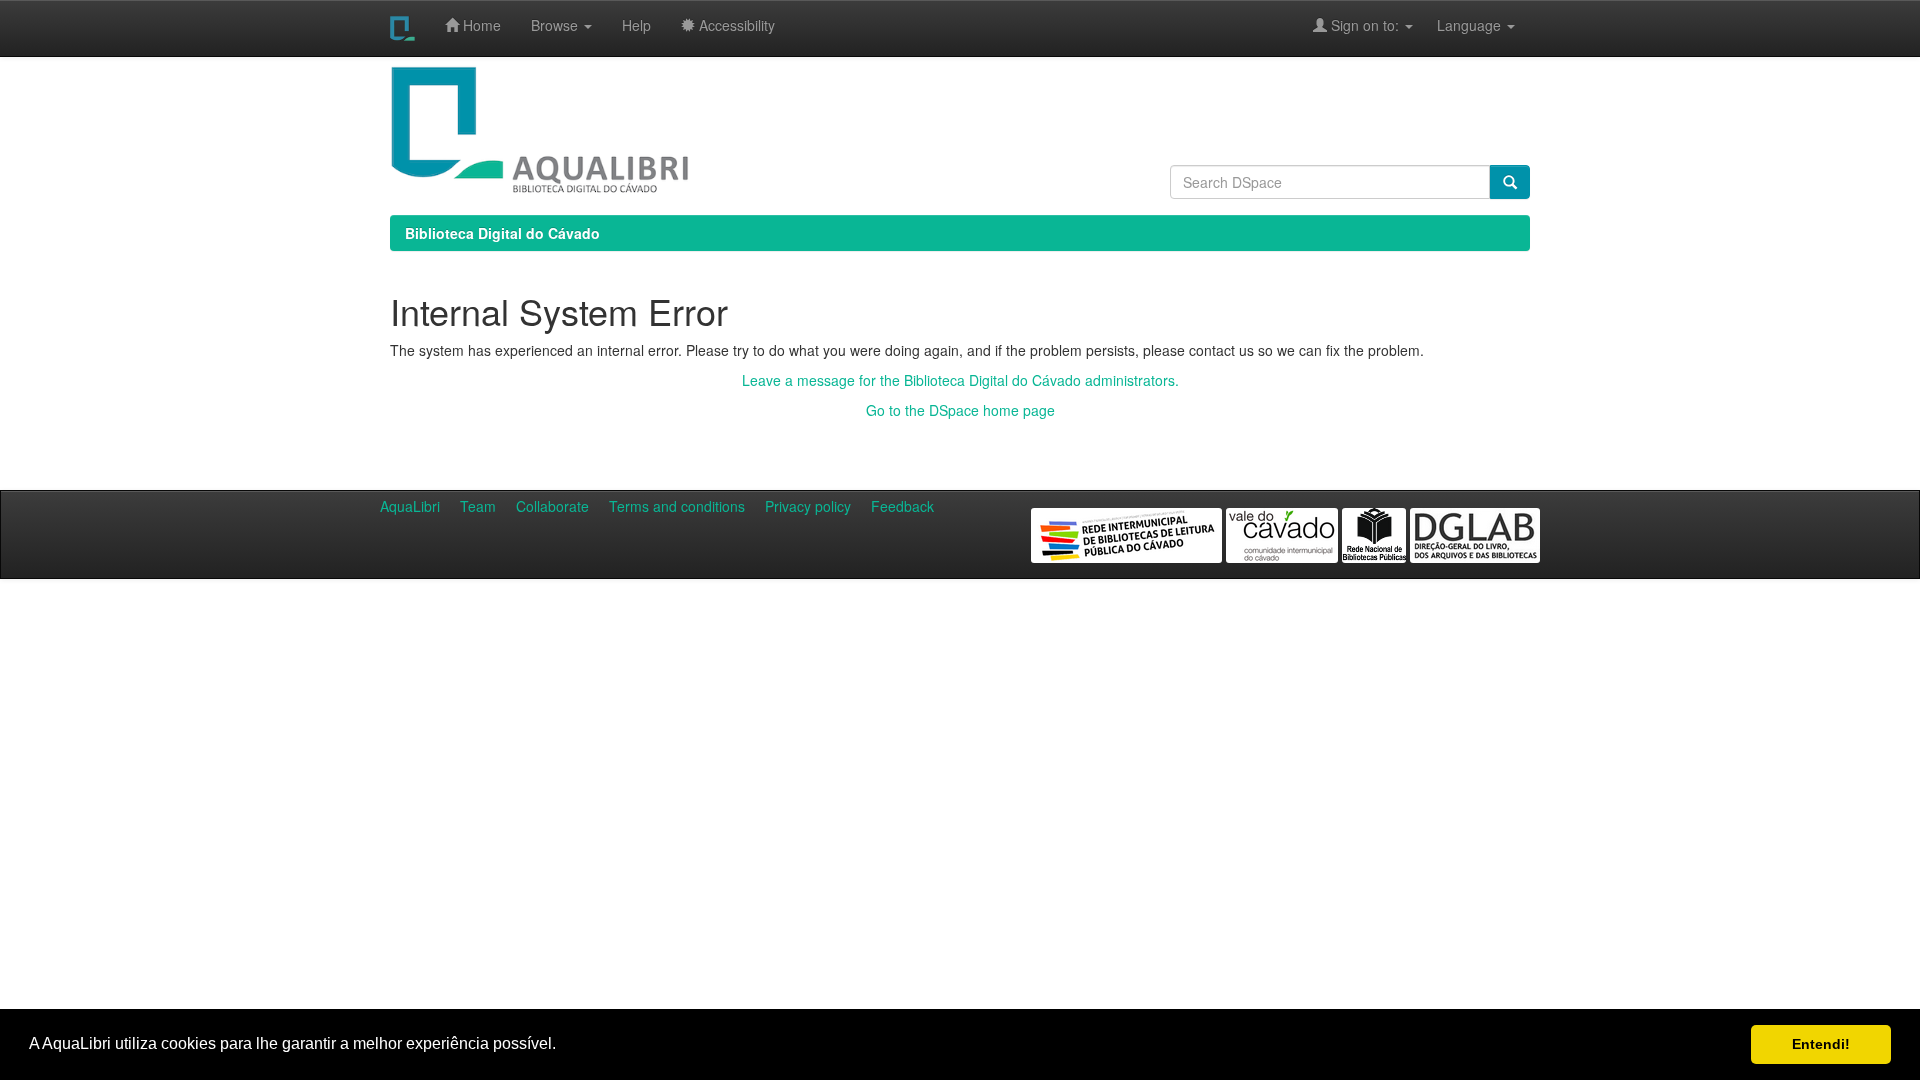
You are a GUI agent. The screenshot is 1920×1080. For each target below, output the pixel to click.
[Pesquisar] (1510, 182)
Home (480, 25)
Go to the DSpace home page (960, 410)
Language (1459, 25)
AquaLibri (410, 506)
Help (636, 25)
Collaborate (552, 506)
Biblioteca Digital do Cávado (502, 233)
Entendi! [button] (1821, 1044)
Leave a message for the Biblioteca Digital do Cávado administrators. (960, 380)
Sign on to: (1365, 25)
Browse (556, 25)
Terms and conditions (677, 506)
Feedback (902, 506)
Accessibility (735, 25)
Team (478, 506)
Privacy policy (808, 506)
